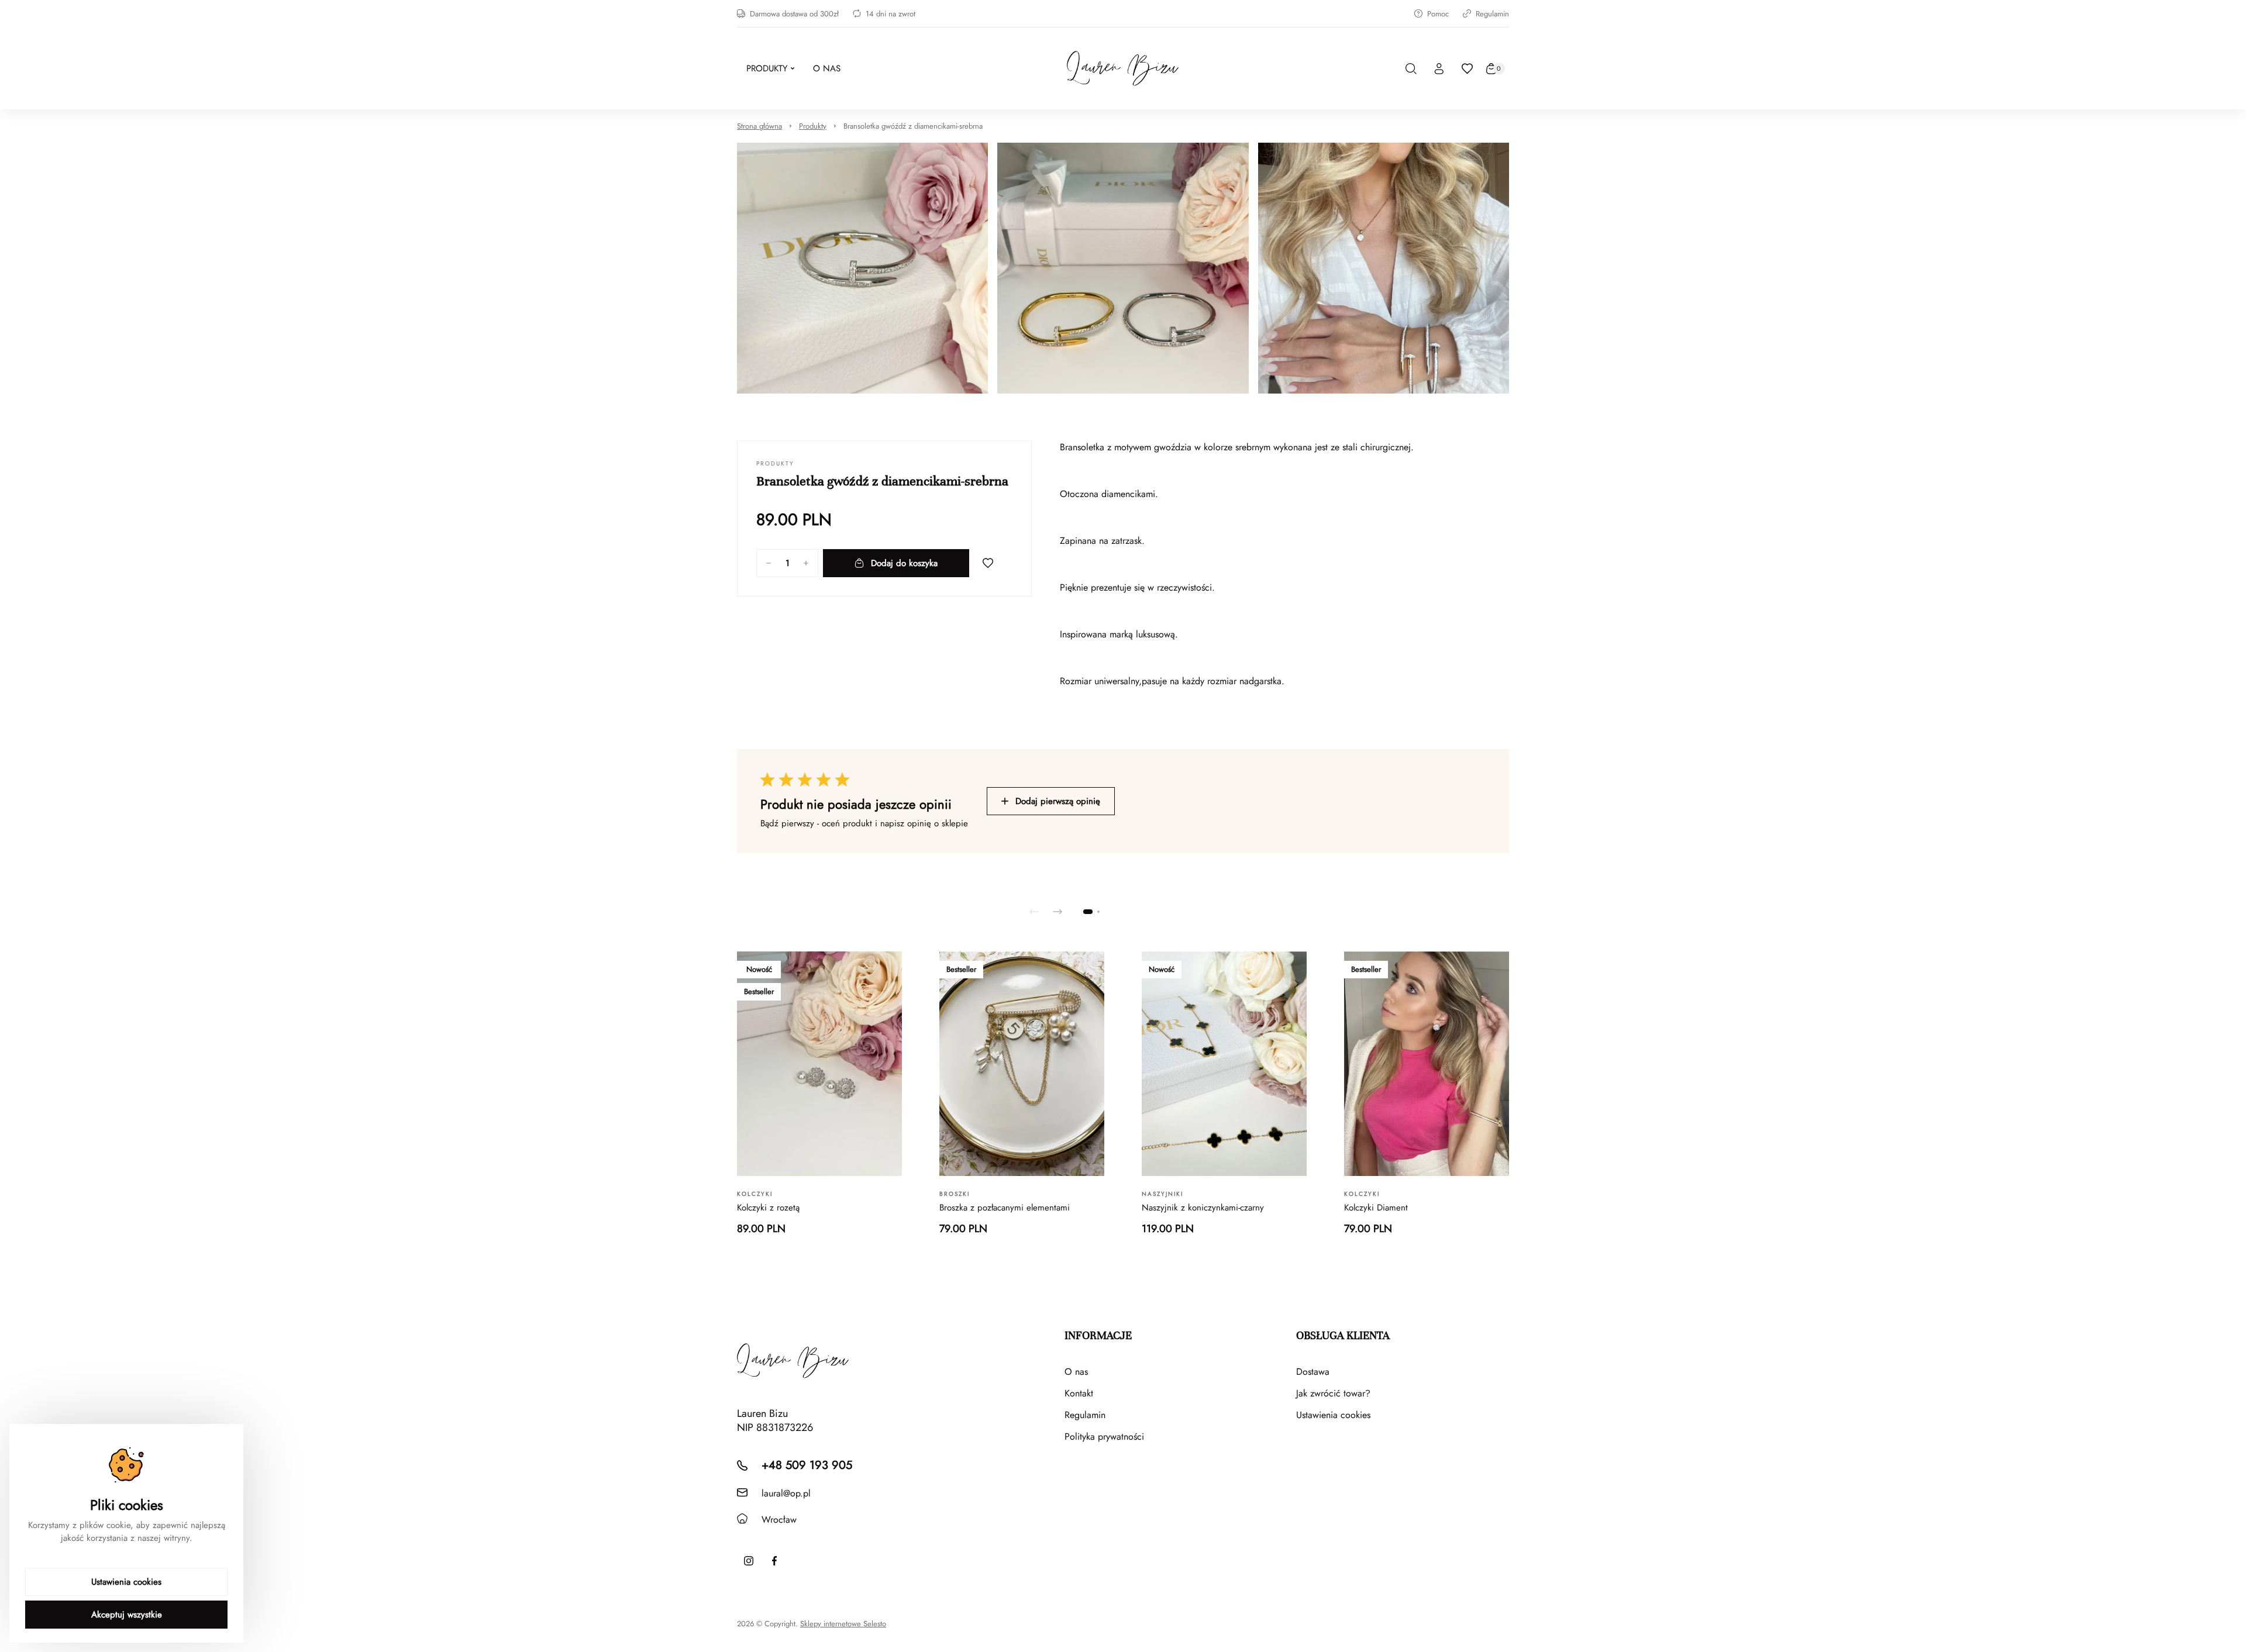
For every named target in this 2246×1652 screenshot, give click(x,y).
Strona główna (759, 126)
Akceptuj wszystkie (127, 1615)
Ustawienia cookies (1333, 1415)
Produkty (813, 126)
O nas (1076, 1372)
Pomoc (1438, 14)
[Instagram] (749, 1561)
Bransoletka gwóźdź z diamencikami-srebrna (913, 126)
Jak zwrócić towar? (1333, 1393)
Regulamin (1492, 14)
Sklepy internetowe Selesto (843, 1624)
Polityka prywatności (1104, 1437)
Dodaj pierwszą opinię (1058, 801)
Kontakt (1079, 1393)
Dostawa (1313, 1372)
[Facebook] (774, 1561)
